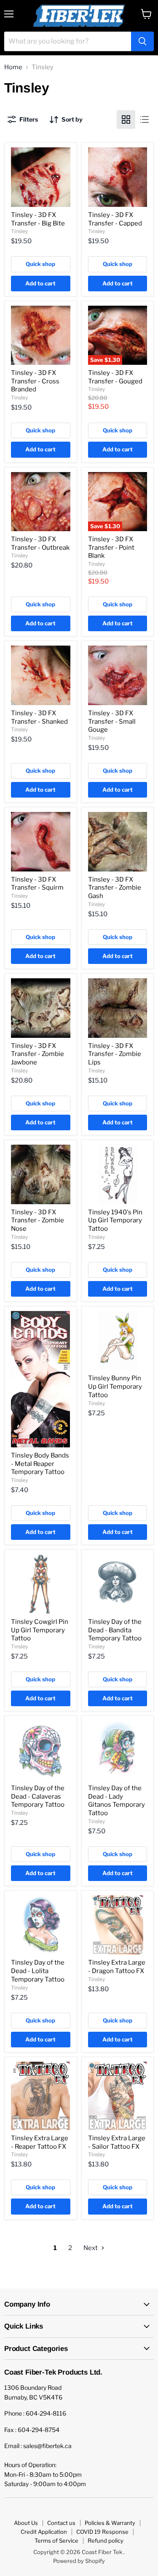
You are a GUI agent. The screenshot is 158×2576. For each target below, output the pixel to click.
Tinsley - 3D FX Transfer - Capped (115, 219)
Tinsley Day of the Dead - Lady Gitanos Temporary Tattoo (116, 1801)
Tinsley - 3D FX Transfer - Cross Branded (35, 381)
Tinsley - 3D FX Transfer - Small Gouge (112, 721)
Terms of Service (56, 2541)
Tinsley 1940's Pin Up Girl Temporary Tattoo (115, 1220)
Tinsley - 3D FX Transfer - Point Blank (111, 547)
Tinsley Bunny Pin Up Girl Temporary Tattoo (115, 1386)
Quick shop (40, 264)
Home (13, 67)
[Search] (142, 41)
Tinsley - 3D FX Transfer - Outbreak (40, 543)
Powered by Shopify (79, 2561)
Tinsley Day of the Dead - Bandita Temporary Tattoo (115, 1630)
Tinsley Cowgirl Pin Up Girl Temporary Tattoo (40, 1630)
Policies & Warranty (110, 2523)
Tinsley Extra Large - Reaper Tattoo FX (40, 2142)
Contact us (61, 2523)
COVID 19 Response (102, 2532)
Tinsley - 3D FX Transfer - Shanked (39, 717)
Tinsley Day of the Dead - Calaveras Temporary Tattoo (38, 1796)
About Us (26, 2523)
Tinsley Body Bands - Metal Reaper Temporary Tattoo (40, 1464)
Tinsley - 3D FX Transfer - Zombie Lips (115, 1054)
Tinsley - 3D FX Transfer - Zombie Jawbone (37, 1054)
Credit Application (44, 2532)
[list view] (145, 119)
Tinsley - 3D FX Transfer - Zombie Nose (37, 1220)
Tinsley (19, 231)
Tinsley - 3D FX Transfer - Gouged (115, 377)
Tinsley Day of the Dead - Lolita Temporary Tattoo (38, 1971)
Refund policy (106, 2541)
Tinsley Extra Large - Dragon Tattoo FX (117, 1967)
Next (91, 2248)
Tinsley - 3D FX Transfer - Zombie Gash (115, 888)
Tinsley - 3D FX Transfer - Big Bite (38, 219)
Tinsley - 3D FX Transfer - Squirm (37, 884)
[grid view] (126, 119)
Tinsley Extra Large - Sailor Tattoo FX (117, 2142)
